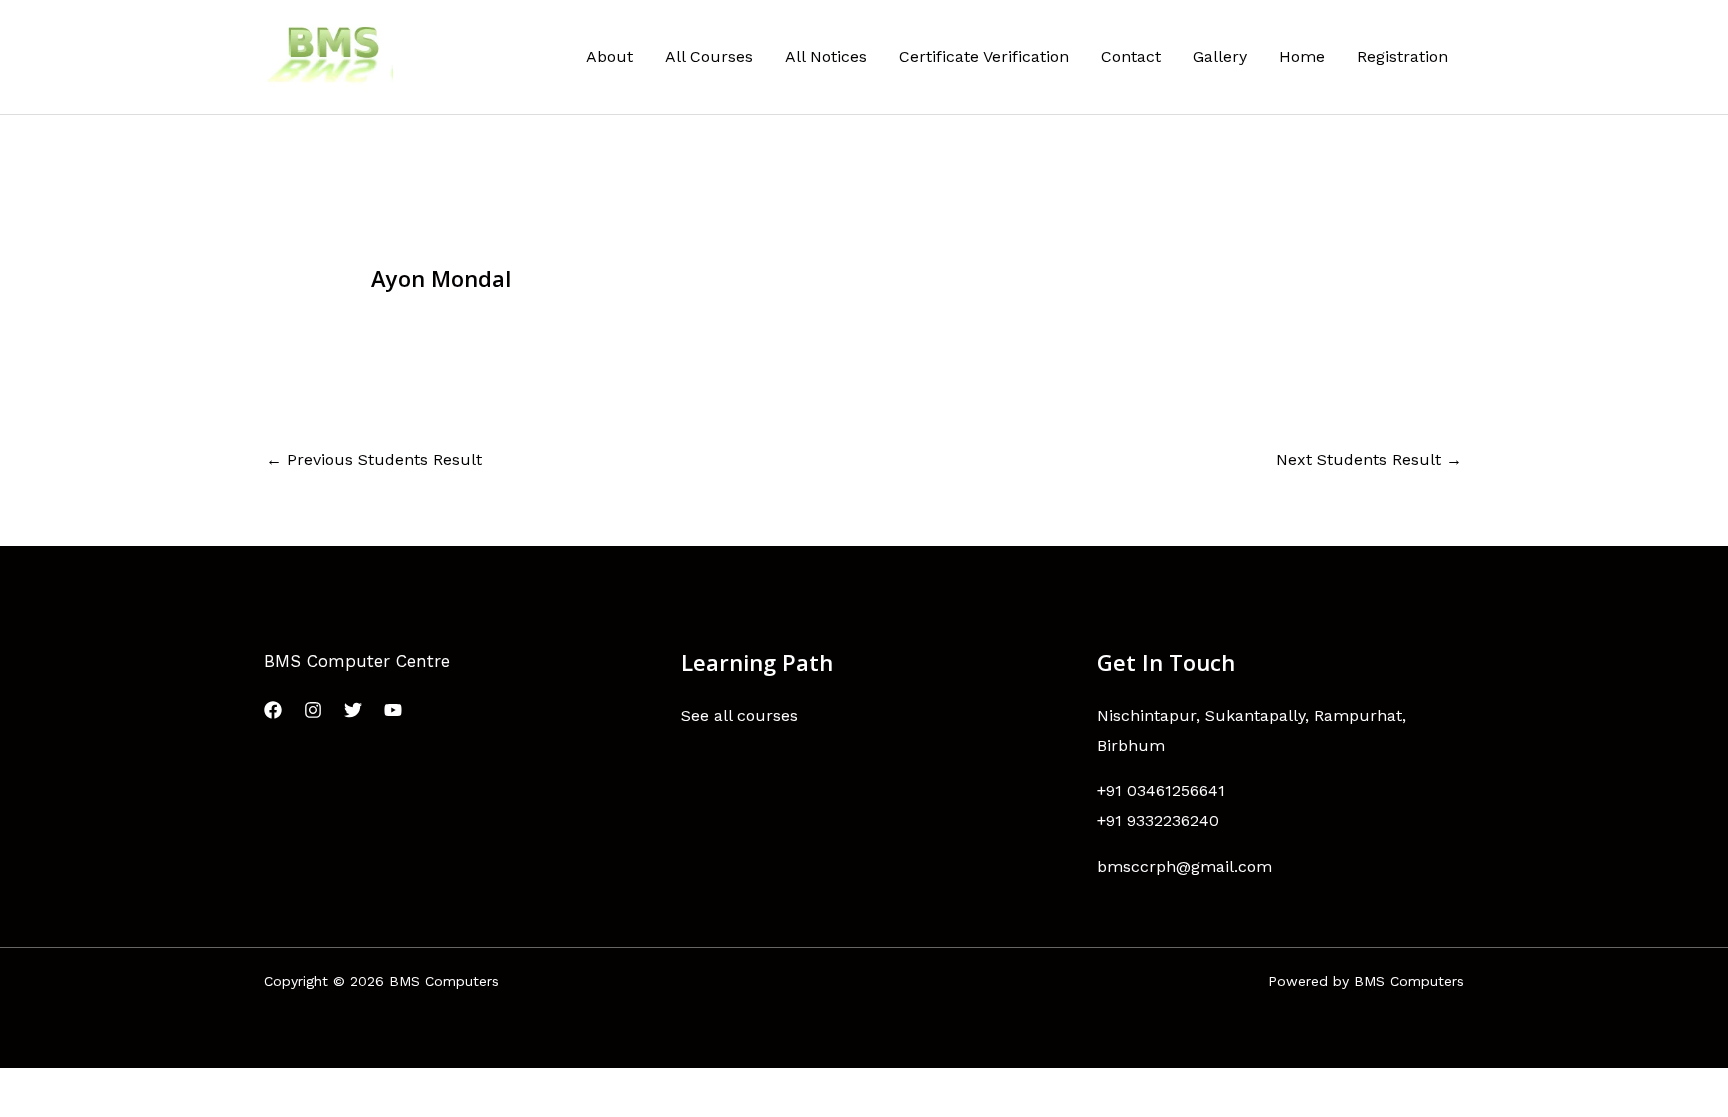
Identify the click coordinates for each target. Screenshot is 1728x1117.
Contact (1131, 56)
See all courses (739, 715)
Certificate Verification (984, 56)
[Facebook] (273, 710)
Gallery (1220, 56)
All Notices (826, 56)
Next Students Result (1369, 459)
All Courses (709, 56)
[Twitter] (353, 710)
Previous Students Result (374, 459)
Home (1302, 56)
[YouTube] (393, 710)
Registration (1402, 56)
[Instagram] (313, 710)
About (609, 56)
